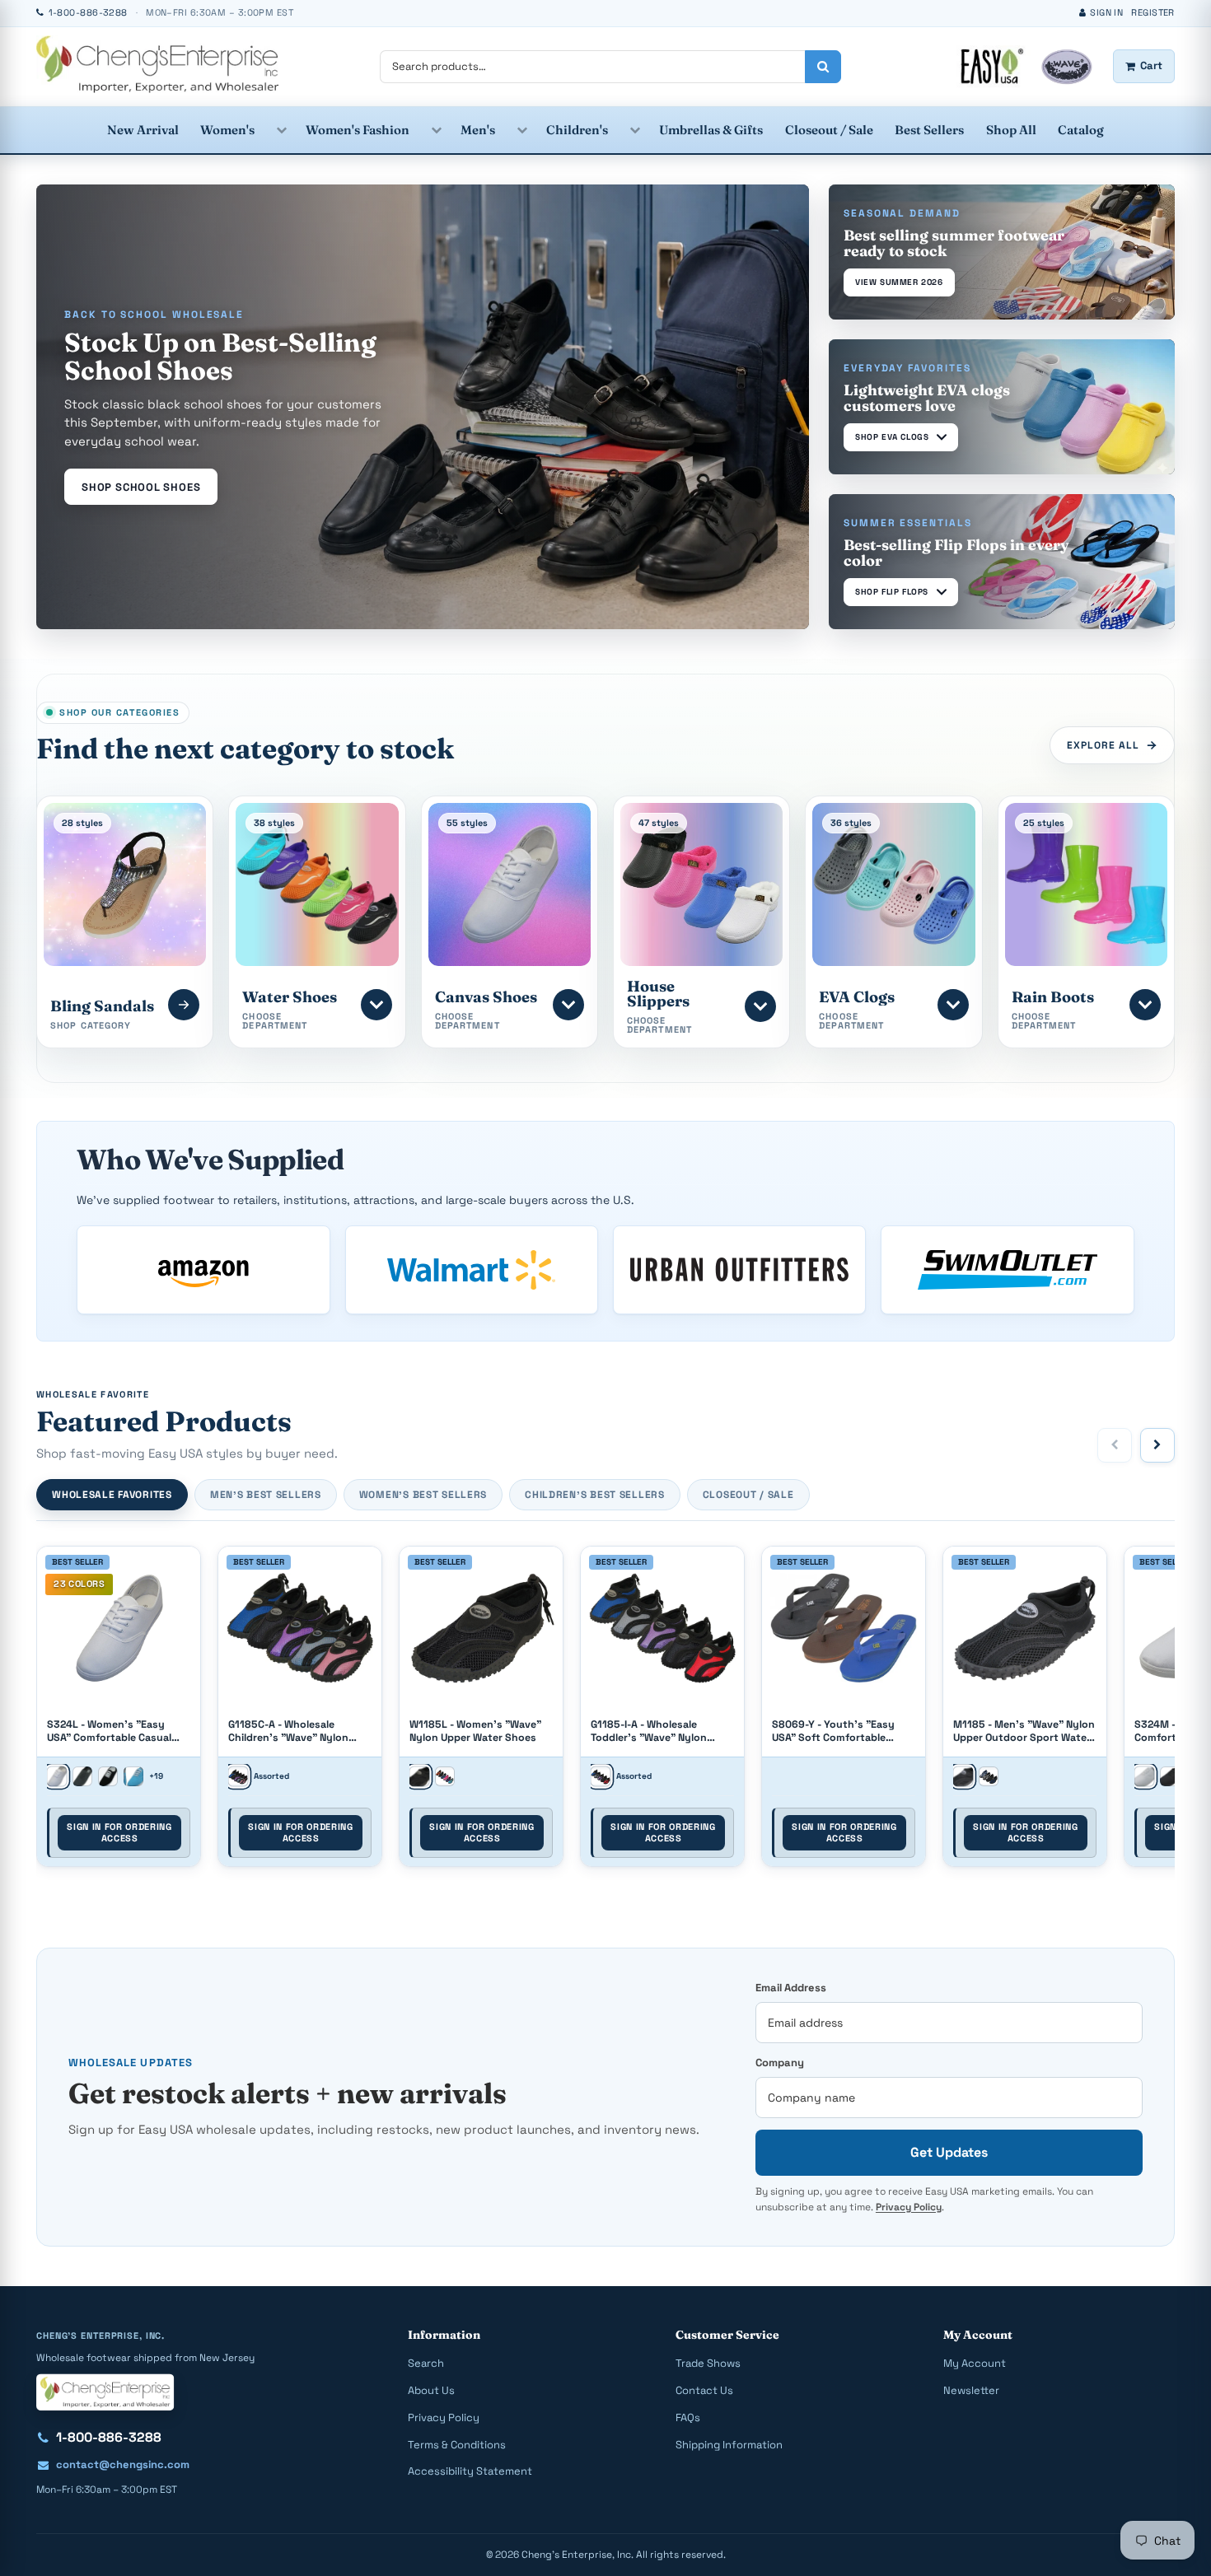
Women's (227, 130)
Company (780, 2063)
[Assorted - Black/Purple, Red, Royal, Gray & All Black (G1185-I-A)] (600, 1776)
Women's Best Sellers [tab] (423, 1495)
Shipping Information (729, 2445)
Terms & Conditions (457, 2445)
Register (1153, 12)
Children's (577, 130)
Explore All (1103, 745)
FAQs (688, 2417)
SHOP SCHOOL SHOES (141, 487)
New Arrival (143, 130)
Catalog (1081, 130)
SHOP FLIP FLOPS (892, 592)
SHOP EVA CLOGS (892, 437)
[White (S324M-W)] (1144, 1776)
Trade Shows (708, 2363)
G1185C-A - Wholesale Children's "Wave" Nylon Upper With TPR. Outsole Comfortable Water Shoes (292, 1731)
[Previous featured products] (1115, 1445)
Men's (478, 130)
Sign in (1106, 12)
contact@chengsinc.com (123, 2464)
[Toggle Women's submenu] (281, 130)
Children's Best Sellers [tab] (595, 1495)
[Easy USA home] (105, 2392)
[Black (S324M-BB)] (1170, 1776)
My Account (975, 2363)
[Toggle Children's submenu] (634, 130)
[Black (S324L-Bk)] (108, 1776)
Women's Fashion (358, 130)
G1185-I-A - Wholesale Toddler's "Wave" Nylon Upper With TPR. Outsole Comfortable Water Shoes (655, 1731)
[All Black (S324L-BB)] (82, 1776)
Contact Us (704, 2390)
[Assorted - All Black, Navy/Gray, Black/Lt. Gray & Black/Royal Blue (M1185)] (989, 1776)
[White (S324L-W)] (56, 1776)
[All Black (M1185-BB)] (963, 1776)
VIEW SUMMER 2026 (899, 282)
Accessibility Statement (470, 2471)
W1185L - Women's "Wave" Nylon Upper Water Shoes (475, 1731)
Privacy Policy (909, 2207)
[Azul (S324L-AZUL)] (133, 1776)
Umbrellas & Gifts (711, 130)
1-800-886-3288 (109, 2437)
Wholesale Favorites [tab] (112, 1495)
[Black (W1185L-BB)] (419, 1776)
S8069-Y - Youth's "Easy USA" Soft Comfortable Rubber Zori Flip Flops (833, 1731)
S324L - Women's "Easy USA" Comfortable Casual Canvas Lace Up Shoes (109, 1731)
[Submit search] (823, 67)
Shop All (1011, 130)
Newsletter (971, 2390)
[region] (605, 1711)
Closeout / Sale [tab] (748, 1495)
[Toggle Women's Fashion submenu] (436, 130)
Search (426, 2363)
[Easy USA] (157, 64)
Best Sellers (929, 130)
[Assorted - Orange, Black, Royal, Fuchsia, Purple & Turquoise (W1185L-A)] (445, 1776)
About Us (431, 2390)
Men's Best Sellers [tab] (266, 1495)
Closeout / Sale (829, 130)
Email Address (791, 1988)
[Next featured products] (1157, 1445)
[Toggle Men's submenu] (521, 130)
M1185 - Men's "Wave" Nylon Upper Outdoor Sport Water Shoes (1024, 1731)
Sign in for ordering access (119, 1832)
